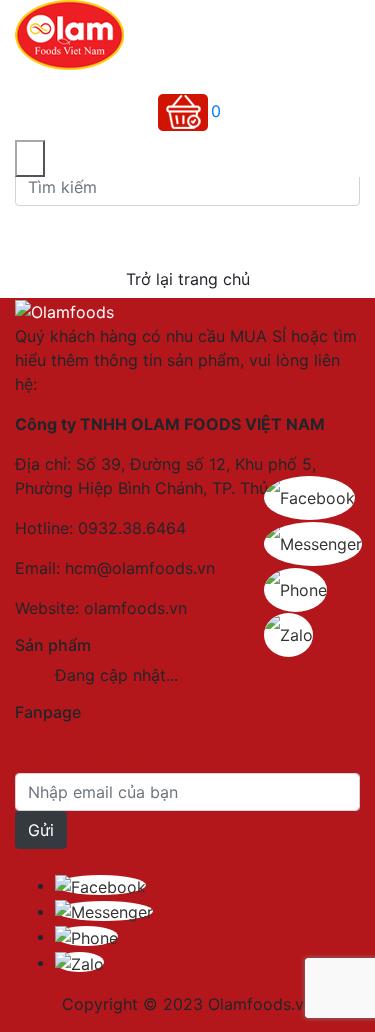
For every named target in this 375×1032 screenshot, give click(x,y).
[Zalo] (79, 962)
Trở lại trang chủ (188, 279)
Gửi (41, 830)
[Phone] (86, 936)
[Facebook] (100, 885)
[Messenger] (104, 911)
